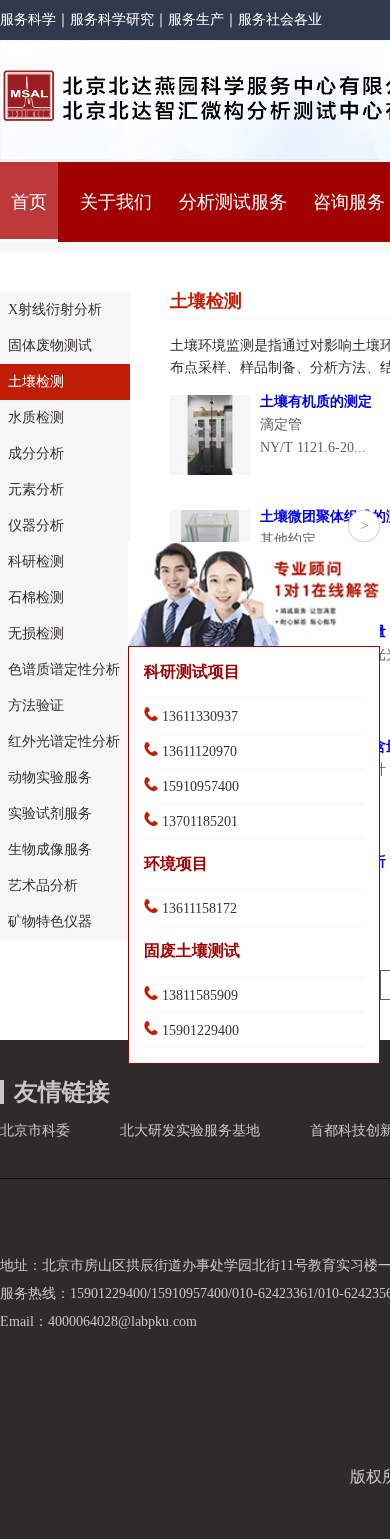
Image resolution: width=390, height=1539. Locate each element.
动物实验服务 (50, 777)
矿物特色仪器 (50, 921)
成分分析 (36, 453)
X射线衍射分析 (55, 309)
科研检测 (36, 561)
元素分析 (36, 489)
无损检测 (36, 633)
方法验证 (36, 705)
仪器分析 (36, 525)
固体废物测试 (50, 345)
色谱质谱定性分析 (64, 669)
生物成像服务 (50, 849)
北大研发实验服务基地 (190, 1130)
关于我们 (116, 202)
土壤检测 (36, 381)
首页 (29, 202)
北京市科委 (35, 1130)
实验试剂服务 (50, 813)
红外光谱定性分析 (64, 741)
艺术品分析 (43, 885)
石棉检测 (36, 597)
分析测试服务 (233, 202)
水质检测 (36, 417)
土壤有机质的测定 (316, 401)
